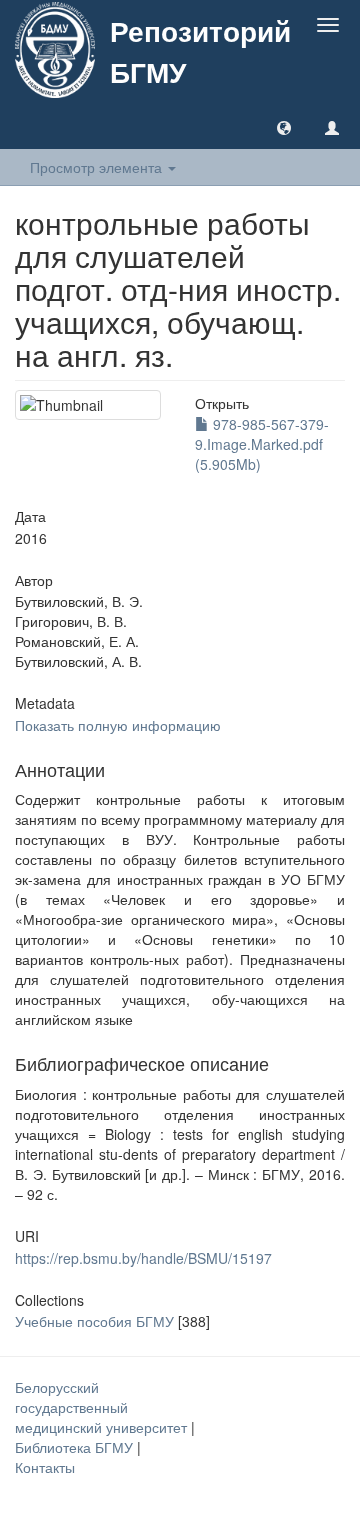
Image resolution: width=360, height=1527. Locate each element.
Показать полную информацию (118, 725)
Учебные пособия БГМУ (94, 1321)
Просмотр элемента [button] (98, 167)
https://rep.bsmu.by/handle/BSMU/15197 (143, 1258)
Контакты (45, 1467)
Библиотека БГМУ (76, 1447)
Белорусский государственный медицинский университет (103, 1407)
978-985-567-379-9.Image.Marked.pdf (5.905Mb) (262, 444)
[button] (284, 127)
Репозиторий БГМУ (200, 51)
